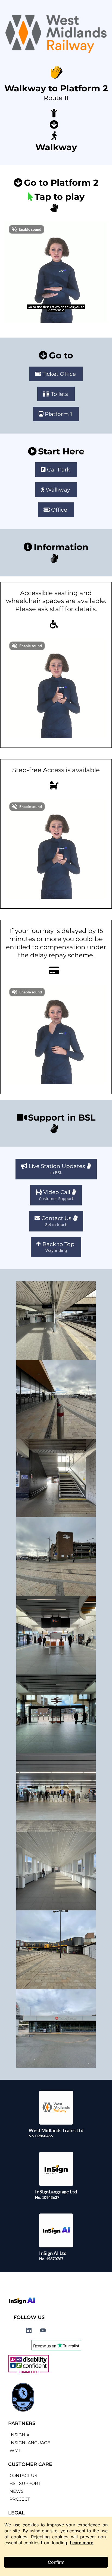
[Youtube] (43, 2330)
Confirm (56, 2562)
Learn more (82, 2543)
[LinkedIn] (29, 2330)
